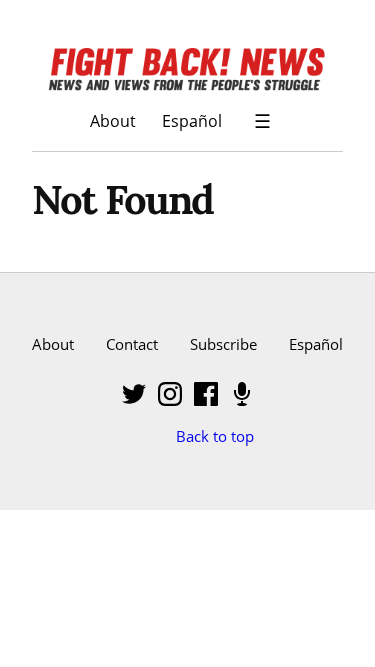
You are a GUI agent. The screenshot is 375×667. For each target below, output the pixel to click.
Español (192, 120)
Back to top (215, 436)
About (113, 120)
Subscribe (223, 344)
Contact (132, 344)
